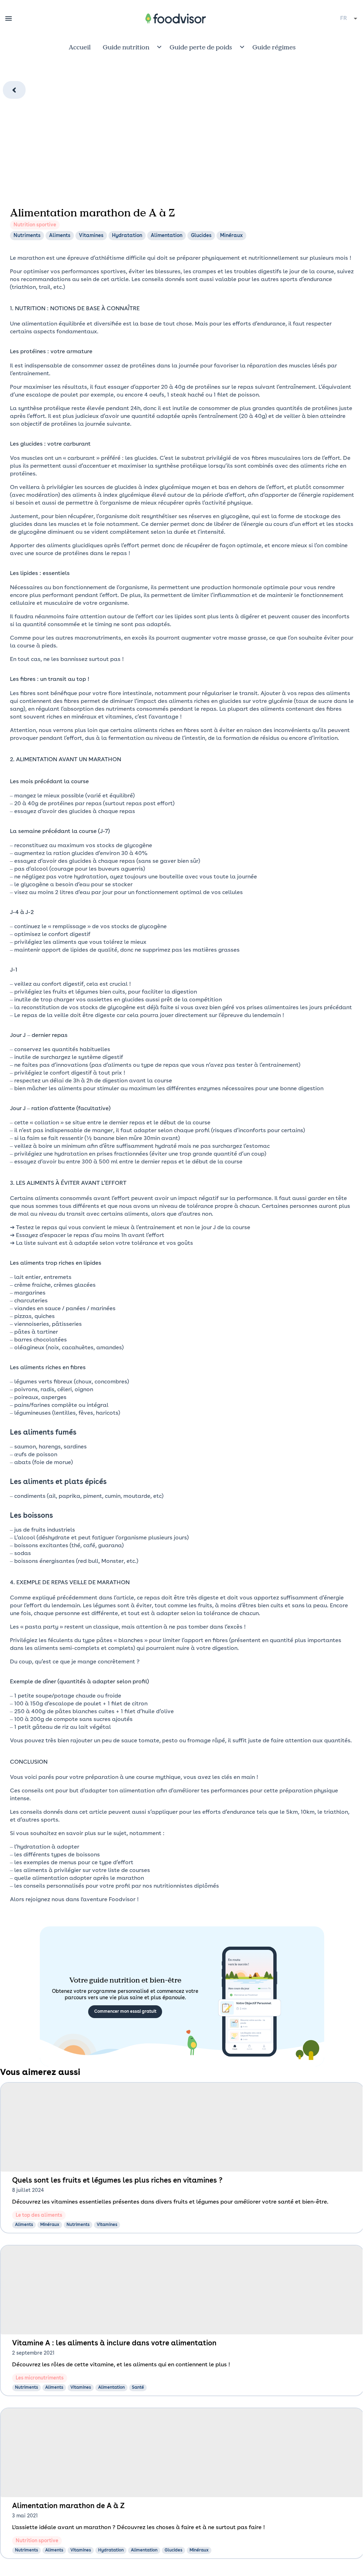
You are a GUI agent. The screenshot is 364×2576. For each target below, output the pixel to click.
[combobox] (349, 18)
